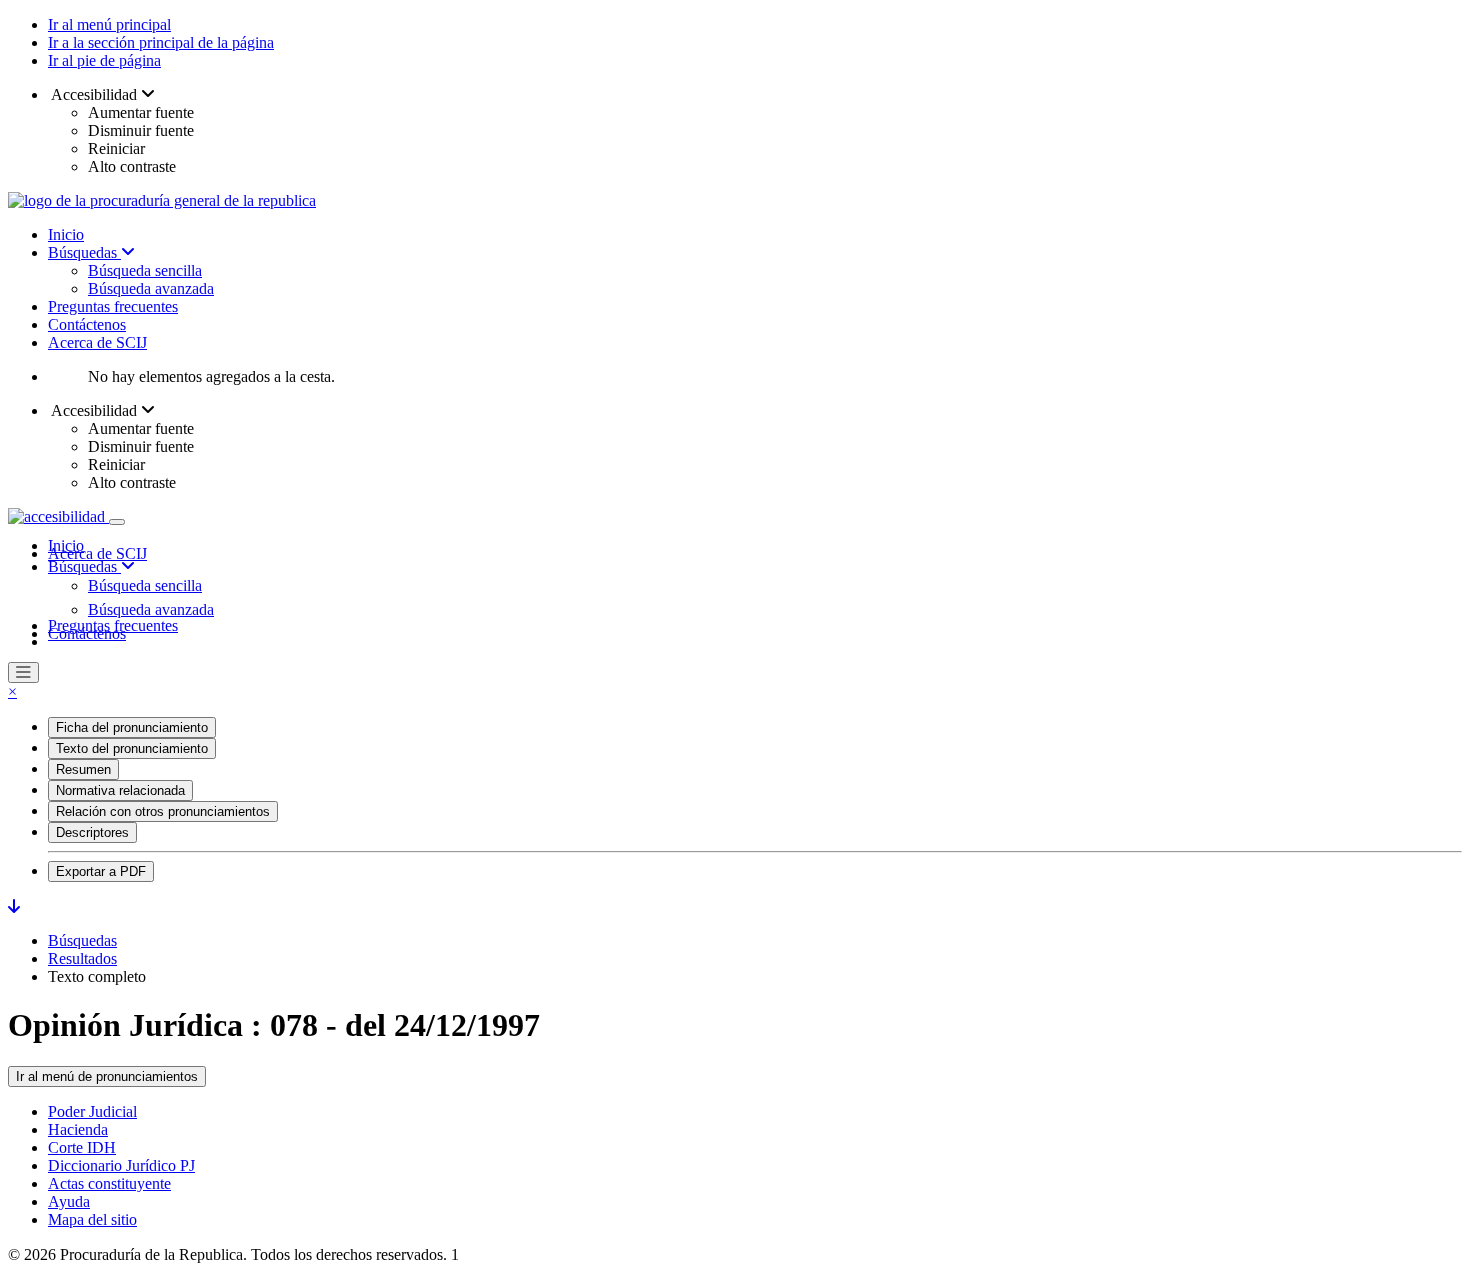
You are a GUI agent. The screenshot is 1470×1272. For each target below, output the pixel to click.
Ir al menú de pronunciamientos (107, 1076)
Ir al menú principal (109, 24)
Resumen (83, 769)
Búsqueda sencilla (145, 270)
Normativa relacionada (120, 790)
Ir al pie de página (104, 60)
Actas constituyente (109, 1183)
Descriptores (92, 832)
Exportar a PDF (101, 871)
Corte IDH (82, 1147)
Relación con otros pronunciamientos (163, 811)
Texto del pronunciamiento (132, 748)
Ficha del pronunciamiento (132, 727)
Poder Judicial (92, 1111)
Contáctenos (87, 324)
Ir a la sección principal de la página (161, 42)
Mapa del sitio (92, 1219)
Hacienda (78, 1129)
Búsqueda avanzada (151, 288)
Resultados (82, 958)
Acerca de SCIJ (97, 342)
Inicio (66, 234)
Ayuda (69, 1201)
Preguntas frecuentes (113, 306)
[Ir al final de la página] (14, 906)
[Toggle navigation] (117, 522)
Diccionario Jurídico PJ (121, 1165)
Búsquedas (84, 252)
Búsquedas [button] (84, 566)
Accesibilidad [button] (94, 94)
